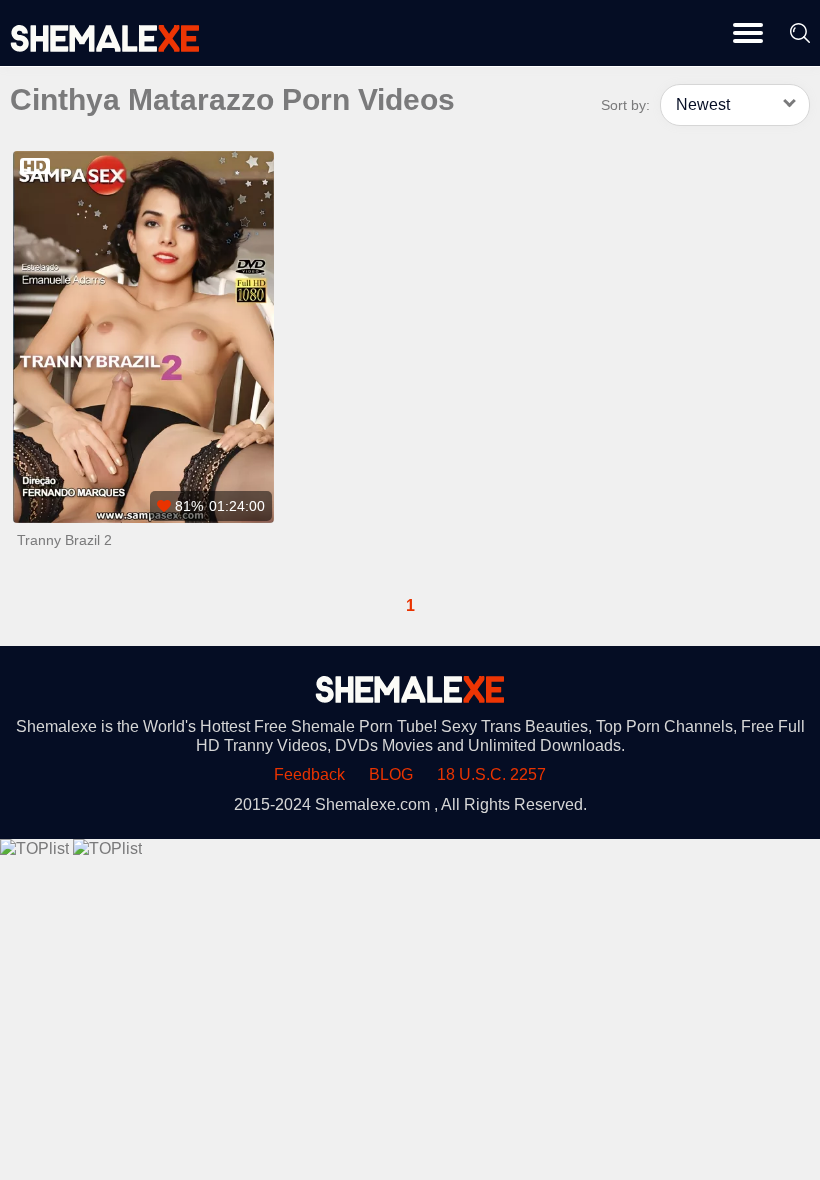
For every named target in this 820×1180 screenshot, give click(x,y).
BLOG (391, 774)
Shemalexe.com (372, 804)
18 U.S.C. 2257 (491, 774)
